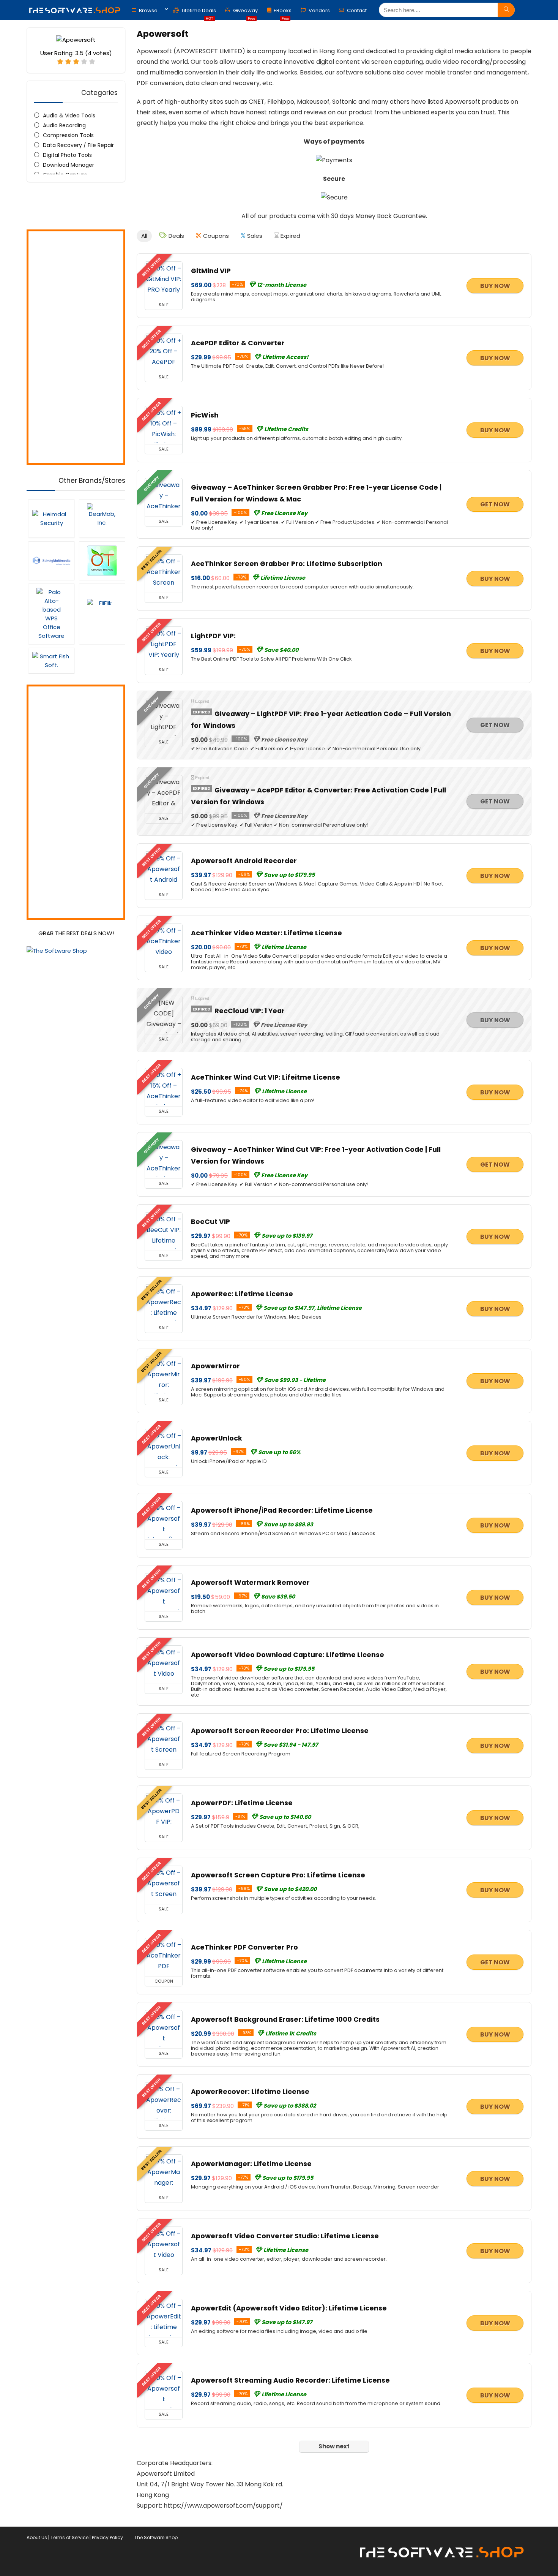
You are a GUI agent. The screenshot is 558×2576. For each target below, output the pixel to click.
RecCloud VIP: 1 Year (250, 1011)
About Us (37, 2537)
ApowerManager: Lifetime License (251, 2164)
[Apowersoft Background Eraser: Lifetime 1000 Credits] (164, 2029)
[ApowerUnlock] (164, 1448)
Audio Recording (64, 125)
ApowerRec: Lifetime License (242, 1294)
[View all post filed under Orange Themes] (102, 561)
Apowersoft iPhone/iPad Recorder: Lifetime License (282, 1510)
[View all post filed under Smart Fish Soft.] (51, 660)
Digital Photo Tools (67, 155)
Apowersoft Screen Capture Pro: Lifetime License (278, 1875)
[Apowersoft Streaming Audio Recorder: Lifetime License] (164, 2390)
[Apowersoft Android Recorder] (164, 871)
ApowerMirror (215, 1366)
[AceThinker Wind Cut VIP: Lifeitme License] (164, 1087)
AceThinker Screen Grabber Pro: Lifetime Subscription (287, 564)
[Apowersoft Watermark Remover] (164, 1592)
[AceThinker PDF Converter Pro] (164, 1957)
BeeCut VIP (210, 1222)
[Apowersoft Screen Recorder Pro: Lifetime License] (164, 1741)
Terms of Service (69, 2537)
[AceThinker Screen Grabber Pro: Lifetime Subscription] (164, 574)
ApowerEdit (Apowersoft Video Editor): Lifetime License (289, 2308)
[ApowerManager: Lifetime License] (164, 2174)
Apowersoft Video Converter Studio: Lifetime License (285, 2236)
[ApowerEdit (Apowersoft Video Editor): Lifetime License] (164, 2318)
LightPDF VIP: (213, 636)
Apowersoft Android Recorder (244, 861)
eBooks (283, 12)
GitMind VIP (211, 271)
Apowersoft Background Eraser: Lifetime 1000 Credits (285, 2019)
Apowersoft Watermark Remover (250, 1583)
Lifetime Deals (198, 12)
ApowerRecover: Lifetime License (250, 2092)
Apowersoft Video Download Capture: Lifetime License (288, 1655)
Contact (356, 10)
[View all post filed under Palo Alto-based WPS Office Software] (51, 614)
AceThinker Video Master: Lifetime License (266, 933)
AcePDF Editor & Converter (238, 343)
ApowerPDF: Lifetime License (242, 1803)
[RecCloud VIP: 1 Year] (164, 1015)
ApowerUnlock (217, 1438)
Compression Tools (68, 135)
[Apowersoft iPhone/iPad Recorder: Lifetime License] (164, 1520)
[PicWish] (164, 425)
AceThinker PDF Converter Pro (244, 1947)
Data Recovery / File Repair (78, 145)
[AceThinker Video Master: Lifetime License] (164, 943)
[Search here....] (506, 10)
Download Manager (69, 165)
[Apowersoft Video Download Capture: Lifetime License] (164, 1665)
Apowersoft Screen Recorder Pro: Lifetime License (280, 1731)
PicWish (205, 415)
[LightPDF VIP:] (164, 646)
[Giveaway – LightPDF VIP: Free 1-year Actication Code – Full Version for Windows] (164, 718)
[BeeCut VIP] (164, 1232)
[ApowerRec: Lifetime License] (164, 1304)
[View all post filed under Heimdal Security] (51, 518)
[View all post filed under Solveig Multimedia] (51, 561)
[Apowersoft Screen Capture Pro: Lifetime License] (164, 1885)
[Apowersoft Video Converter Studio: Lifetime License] (164, 2246)
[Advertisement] (76, 347)
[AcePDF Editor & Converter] (164, 353)
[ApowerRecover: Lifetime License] (164, 2102)
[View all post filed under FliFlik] (102, 614)
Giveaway (245, 12)
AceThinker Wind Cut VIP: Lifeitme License (266, 1077)
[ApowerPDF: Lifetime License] (164, 1813)
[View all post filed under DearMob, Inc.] (102, 518)
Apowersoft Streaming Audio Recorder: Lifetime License (290, 2380)
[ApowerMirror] (164, 1376)
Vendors (319, 10)
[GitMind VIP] (164, 281)
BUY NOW (495, 286)
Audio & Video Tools (69, 115)
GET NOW (495, 504)
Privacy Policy (107, 2537)
